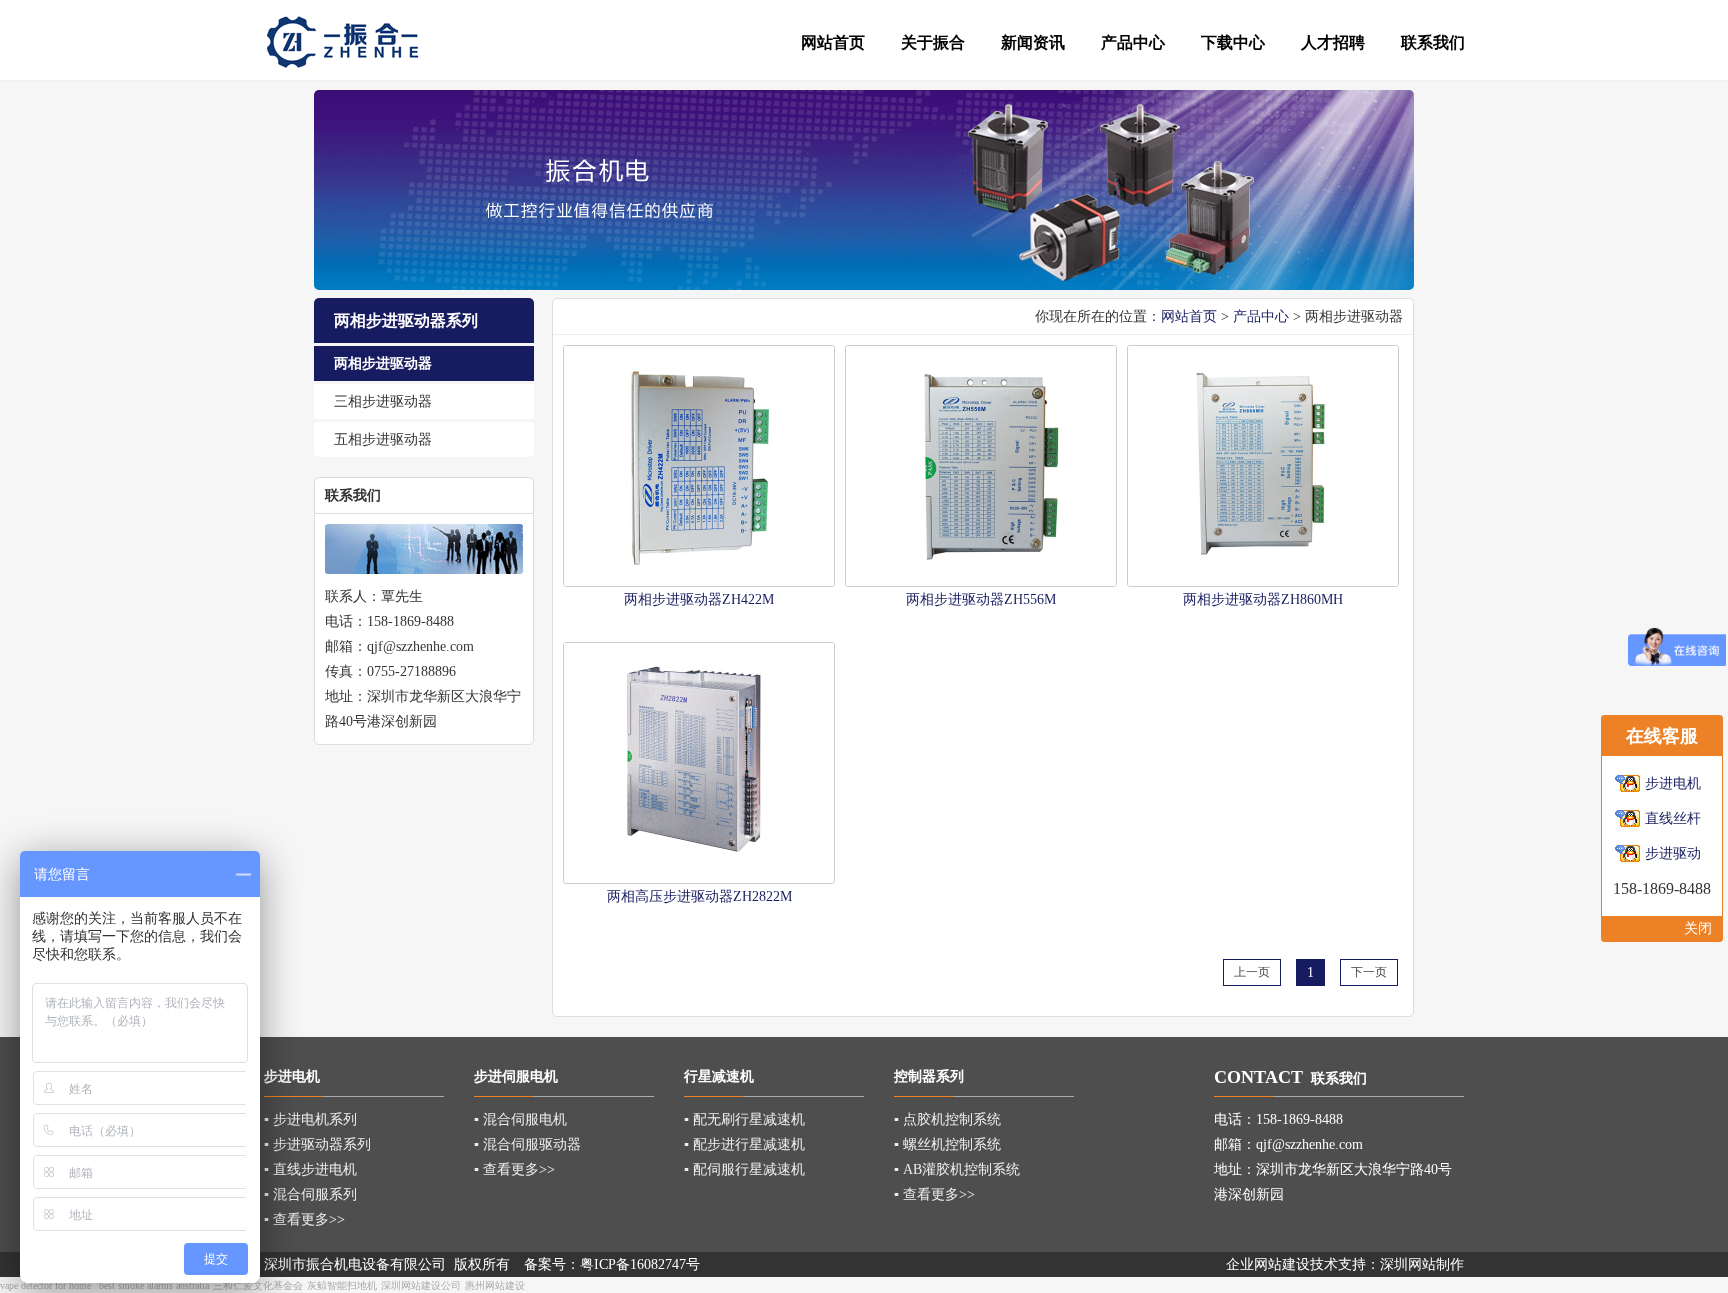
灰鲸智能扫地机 (342, 1285)
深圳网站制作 (1422, 1264)
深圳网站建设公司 (421, 1285)
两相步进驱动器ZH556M (981, 599)
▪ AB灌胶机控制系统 (957, 1169)
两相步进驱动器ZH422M (699, 599)
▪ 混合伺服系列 (310, 1194)
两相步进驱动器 (383, 363)
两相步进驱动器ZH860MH (1263, 599)
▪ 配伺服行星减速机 (744, 1169)
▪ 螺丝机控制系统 (947, 1144)
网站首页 (1189, 316)
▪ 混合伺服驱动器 (527, 1144)
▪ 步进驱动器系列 (317, 1144)
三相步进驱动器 (383, 401)
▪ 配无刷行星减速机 (744, 1119)
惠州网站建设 (495, 1285)
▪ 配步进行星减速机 (744, 1144)
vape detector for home (45, 1285)
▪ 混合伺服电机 (520, 1119)
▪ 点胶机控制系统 (947, 1119)
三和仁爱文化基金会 (258, 1285)
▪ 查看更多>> (304, 1219)
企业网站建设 (1268, 1264)
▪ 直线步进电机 (310, 1169)
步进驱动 (1673, 853)
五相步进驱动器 (383, 439)
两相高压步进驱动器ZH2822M (699, 896)
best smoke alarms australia (154, 1285)
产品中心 (1261, 316)
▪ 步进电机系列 (310, 1119)
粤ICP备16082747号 (640, 1264)
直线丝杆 (1673, 818)
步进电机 (1673, 783)
